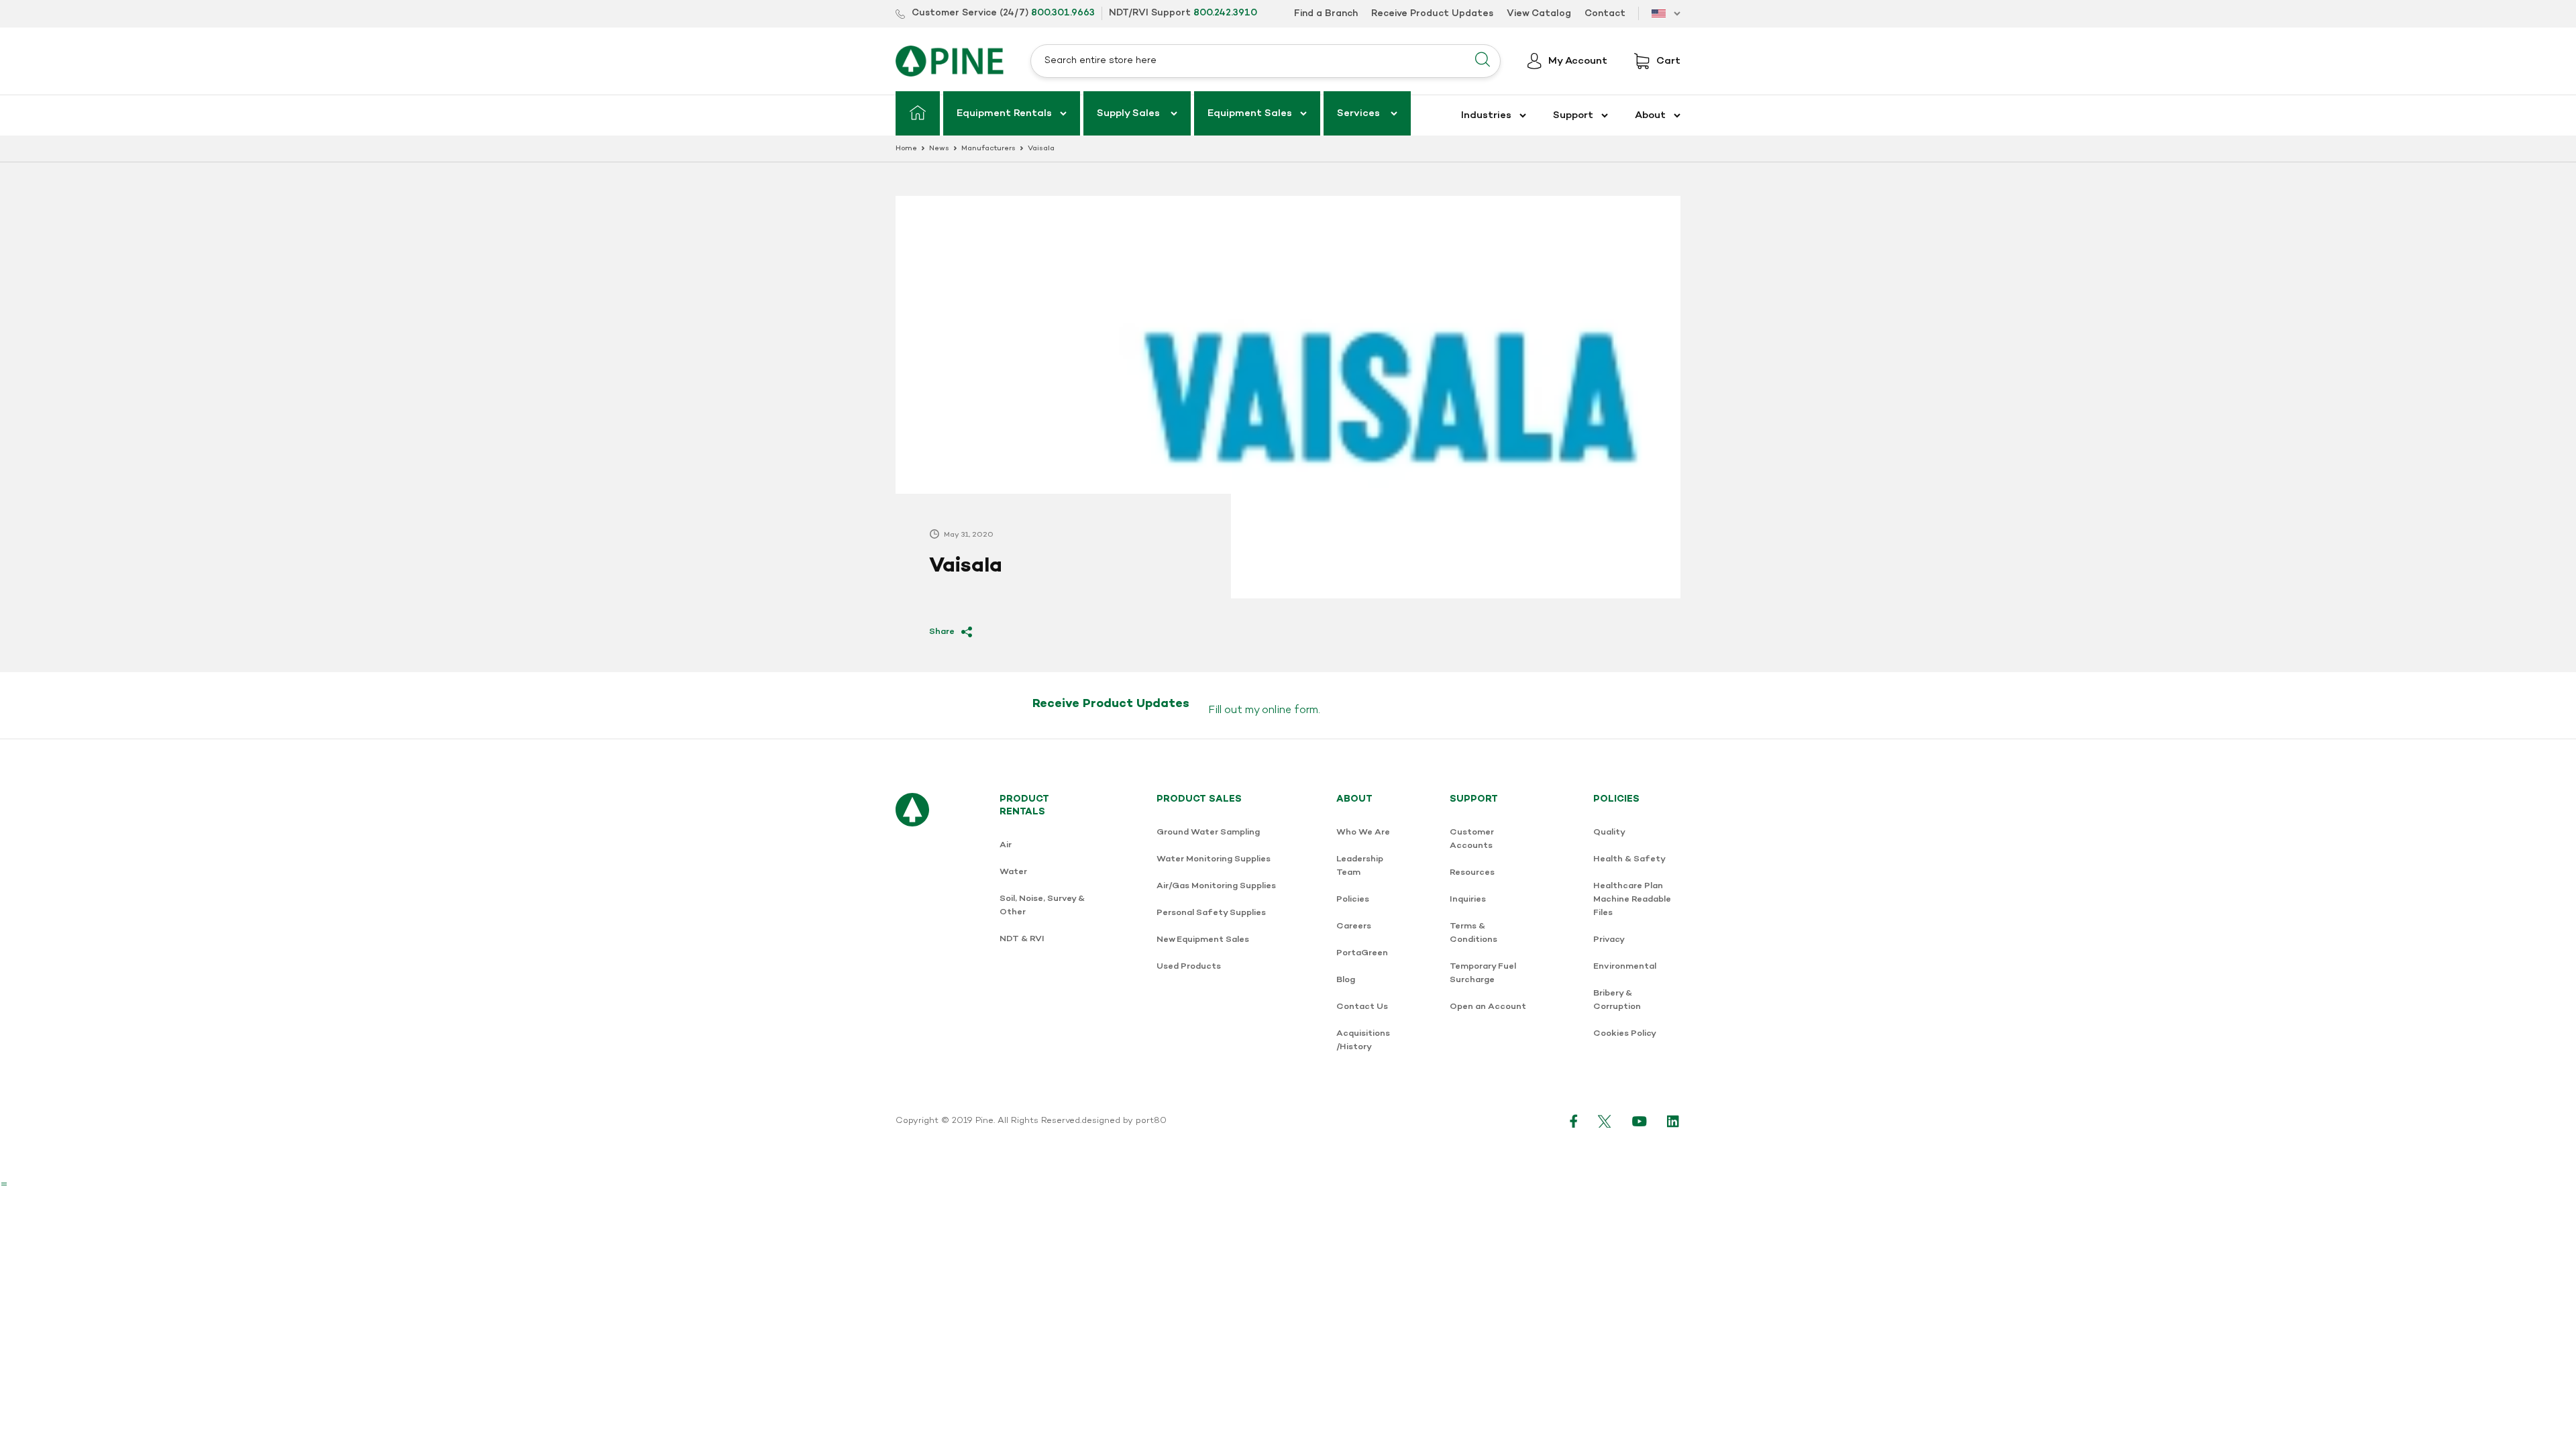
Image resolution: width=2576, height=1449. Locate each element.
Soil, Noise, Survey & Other (1042, 905)
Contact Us (1362, 1007)
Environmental (1625, 966)
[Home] (918, 113)
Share (942, 632)
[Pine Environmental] (950, 61)
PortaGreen (1362, 953)
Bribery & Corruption (1617, 1000)
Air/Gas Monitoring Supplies (1216, 886)
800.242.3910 (1225, 13)
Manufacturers (988, 149)
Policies (1353, 899)
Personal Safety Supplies (1211, 913)
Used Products (1189, 966)
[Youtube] (1640, 1121)
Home (906, 149)
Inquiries (1468, 899)
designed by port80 (1124, 1121)
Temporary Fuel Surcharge (1483, 973)
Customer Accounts (1472, 839)
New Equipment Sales (1203, 940)
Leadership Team (1360, 866)
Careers (1354, 926)
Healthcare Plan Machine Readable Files (1632, 899)
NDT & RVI (1022, 939)
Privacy (1609, 940)
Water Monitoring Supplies (1214, 859)
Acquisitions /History (1363, 1040)
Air (1006, 845)
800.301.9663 (1063, 13)
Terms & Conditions (1473, 933)
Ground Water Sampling (1208, 832)
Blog (1346, 980)
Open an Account (1488, 1007)
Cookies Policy (1625, 1033)
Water (1013, 872)
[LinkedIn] (1674, 1121)
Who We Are (1363, 832)
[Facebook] (1574, 1121)
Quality (1609, 832)
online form (1290, 710)
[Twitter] (1605, 1121)
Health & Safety (1629, 859)
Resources (1472, 872)
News (939, 149)
